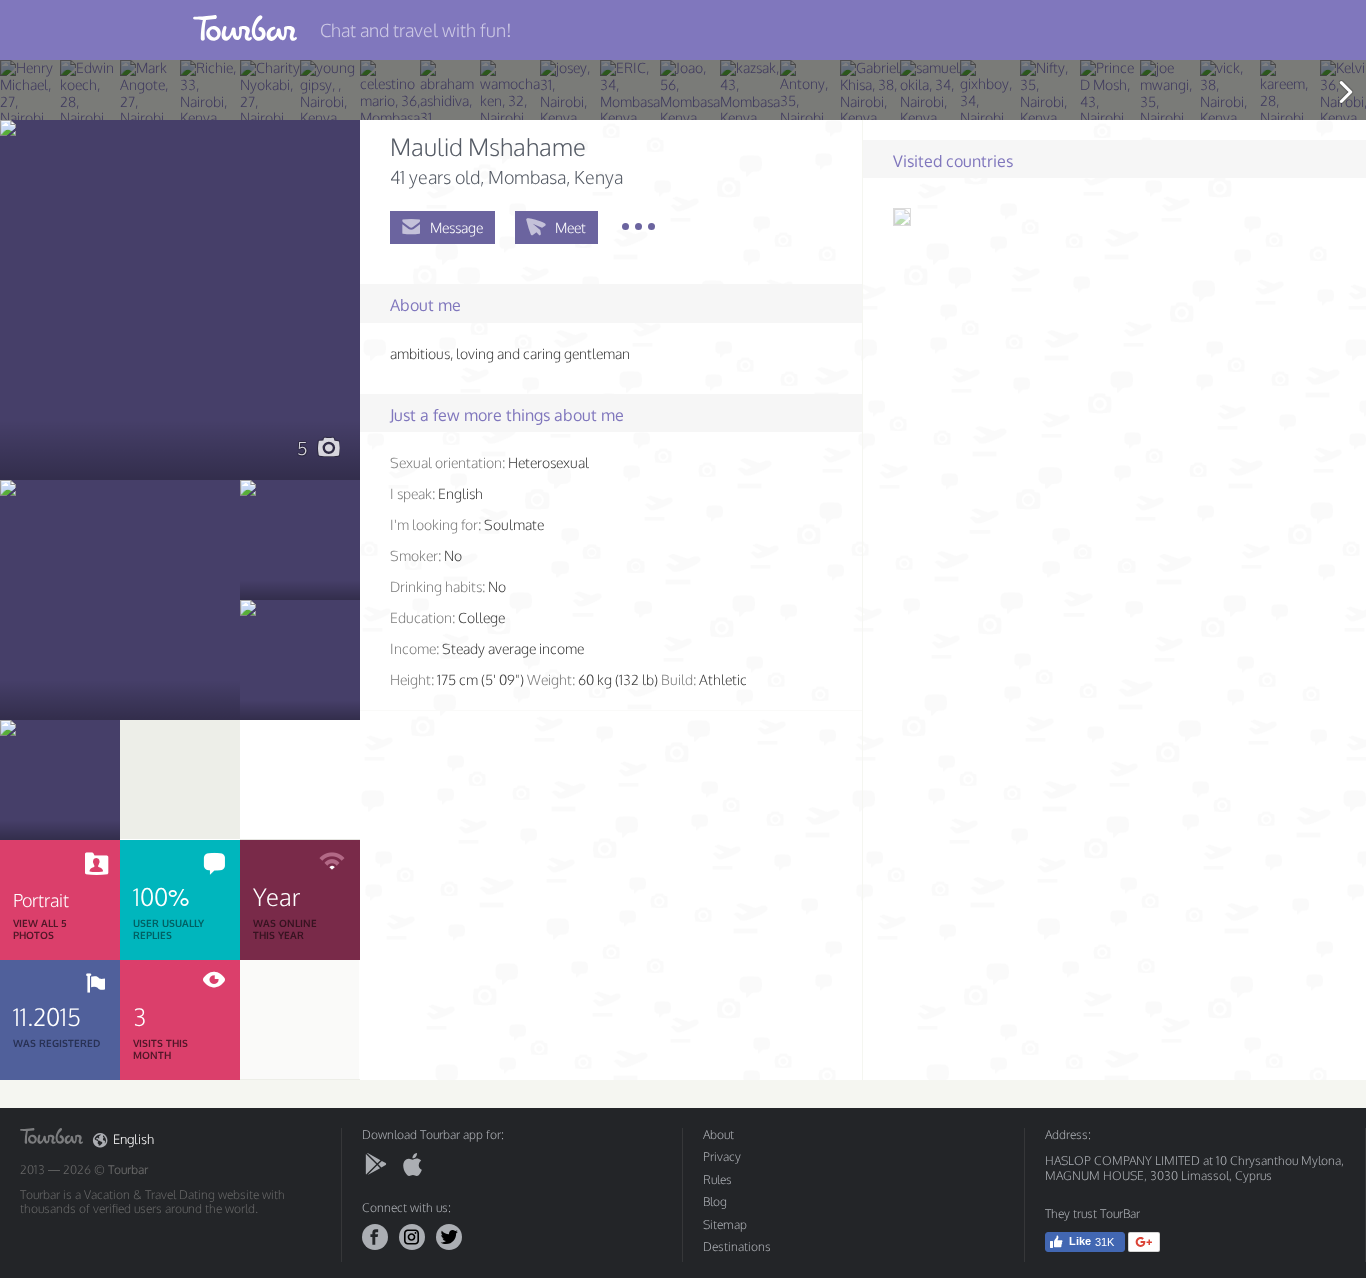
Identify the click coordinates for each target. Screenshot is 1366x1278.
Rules (717, 1179)
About (718, 1134)
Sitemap (725, 1224)
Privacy (722, 1156)
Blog (715, 1201)
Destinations (737, 1246)
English (133, 1139)
